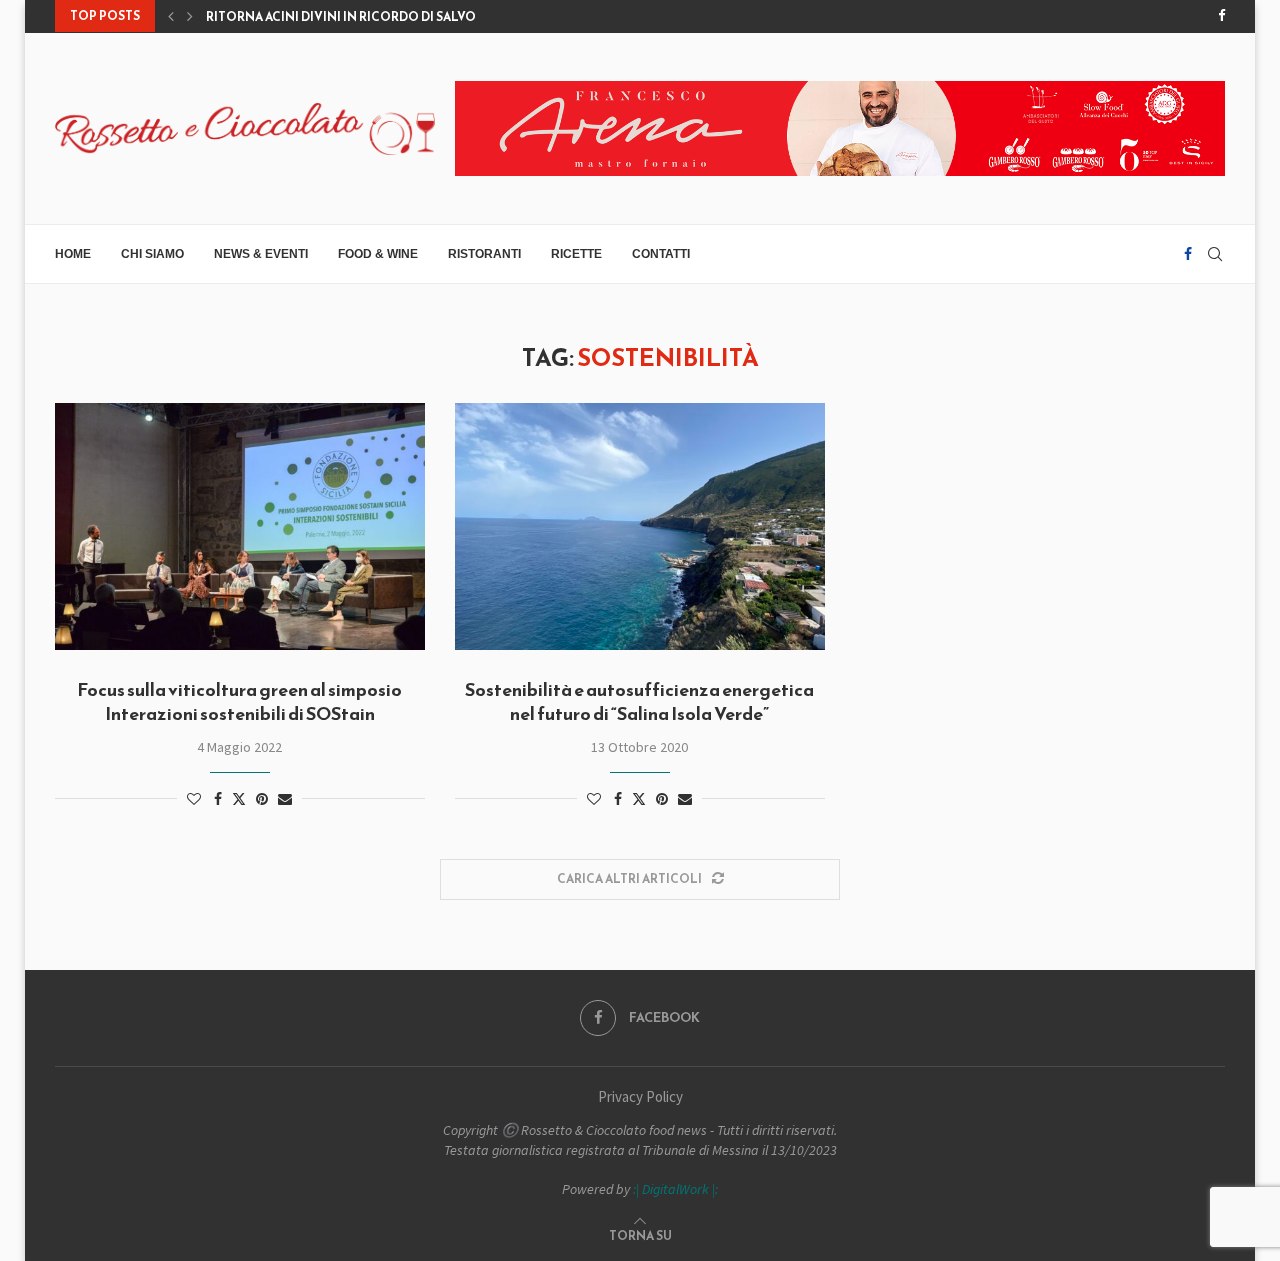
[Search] (1215, 254)
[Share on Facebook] (218, 799)
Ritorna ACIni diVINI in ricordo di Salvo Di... (353, 17)
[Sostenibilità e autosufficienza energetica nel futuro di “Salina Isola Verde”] (640, 526)
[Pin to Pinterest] (262, 799)
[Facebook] (1221, 16)
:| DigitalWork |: (675, 1189)
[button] (171, 16)
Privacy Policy (640, 1096)
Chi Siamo (152, 254)
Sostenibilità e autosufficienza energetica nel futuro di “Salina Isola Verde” (639, 701)
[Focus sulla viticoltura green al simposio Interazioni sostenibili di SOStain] (240, 526)
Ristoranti (484, 254)
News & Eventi (261, 254)
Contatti (661, 254)
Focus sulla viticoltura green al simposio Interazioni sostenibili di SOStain (239, 701)
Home (73, 254)
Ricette (576, 254)
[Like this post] (194, 799)
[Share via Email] (285, 799)
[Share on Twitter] (239, 799)
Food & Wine (378, 254)
